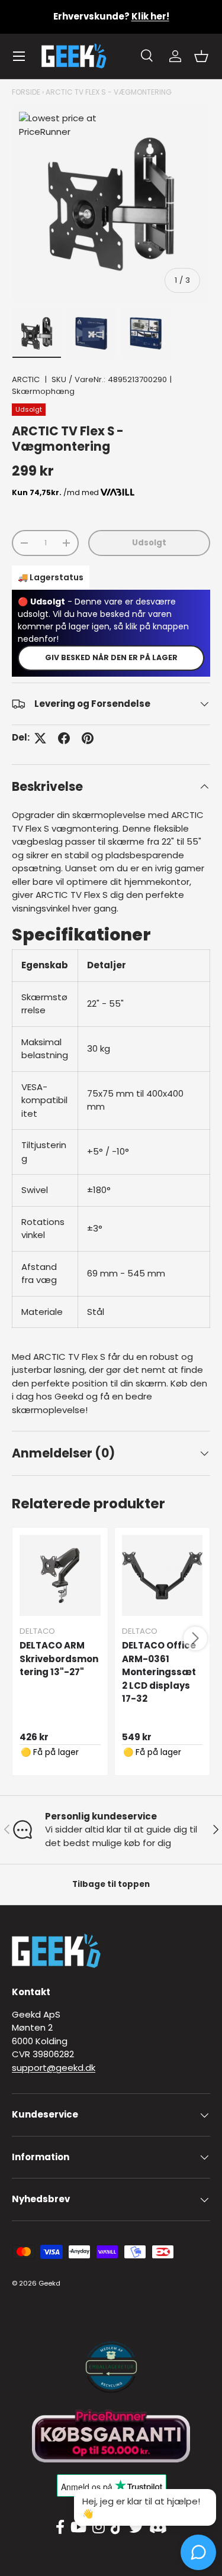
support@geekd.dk (54, 2068)
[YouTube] (78, 2527)
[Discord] (158, 2527)
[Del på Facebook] (64, 738)
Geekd (49, 2283)
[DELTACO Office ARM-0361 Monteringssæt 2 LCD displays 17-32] (163, 1575)
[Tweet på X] (40, 738)
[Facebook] (60, 2527)
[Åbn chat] (198, 2552)
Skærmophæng (43, 391)
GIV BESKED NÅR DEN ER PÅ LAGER (111, 657)
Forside (26, 92)
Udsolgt (149, 543)
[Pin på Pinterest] (88, 738)
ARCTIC (26, 379)
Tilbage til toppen (111, 1884)
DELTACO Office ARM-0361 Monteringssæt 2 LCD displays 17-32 (159, 1672)
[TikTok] (117, 2527)
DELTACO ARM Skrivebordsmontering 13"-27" (59, 1659)
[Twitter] (136, 2527)
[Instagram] (99, 2527)
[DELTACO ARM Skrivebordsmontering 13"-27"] (60, 1575)
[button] (201, 56)
